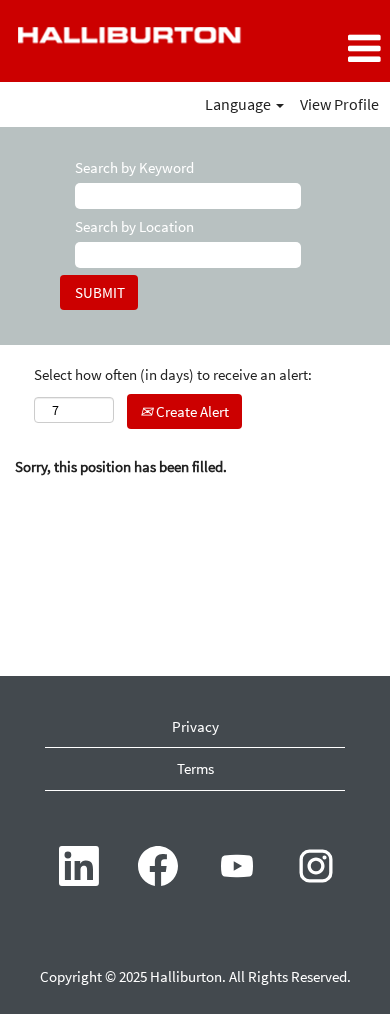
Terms (195, 768)
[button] (325, 48)
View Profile (339, 104)
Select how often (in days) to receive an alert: (173, 374)
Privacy (195, 726)
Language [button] (239, 104)
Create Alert (191, 411)
